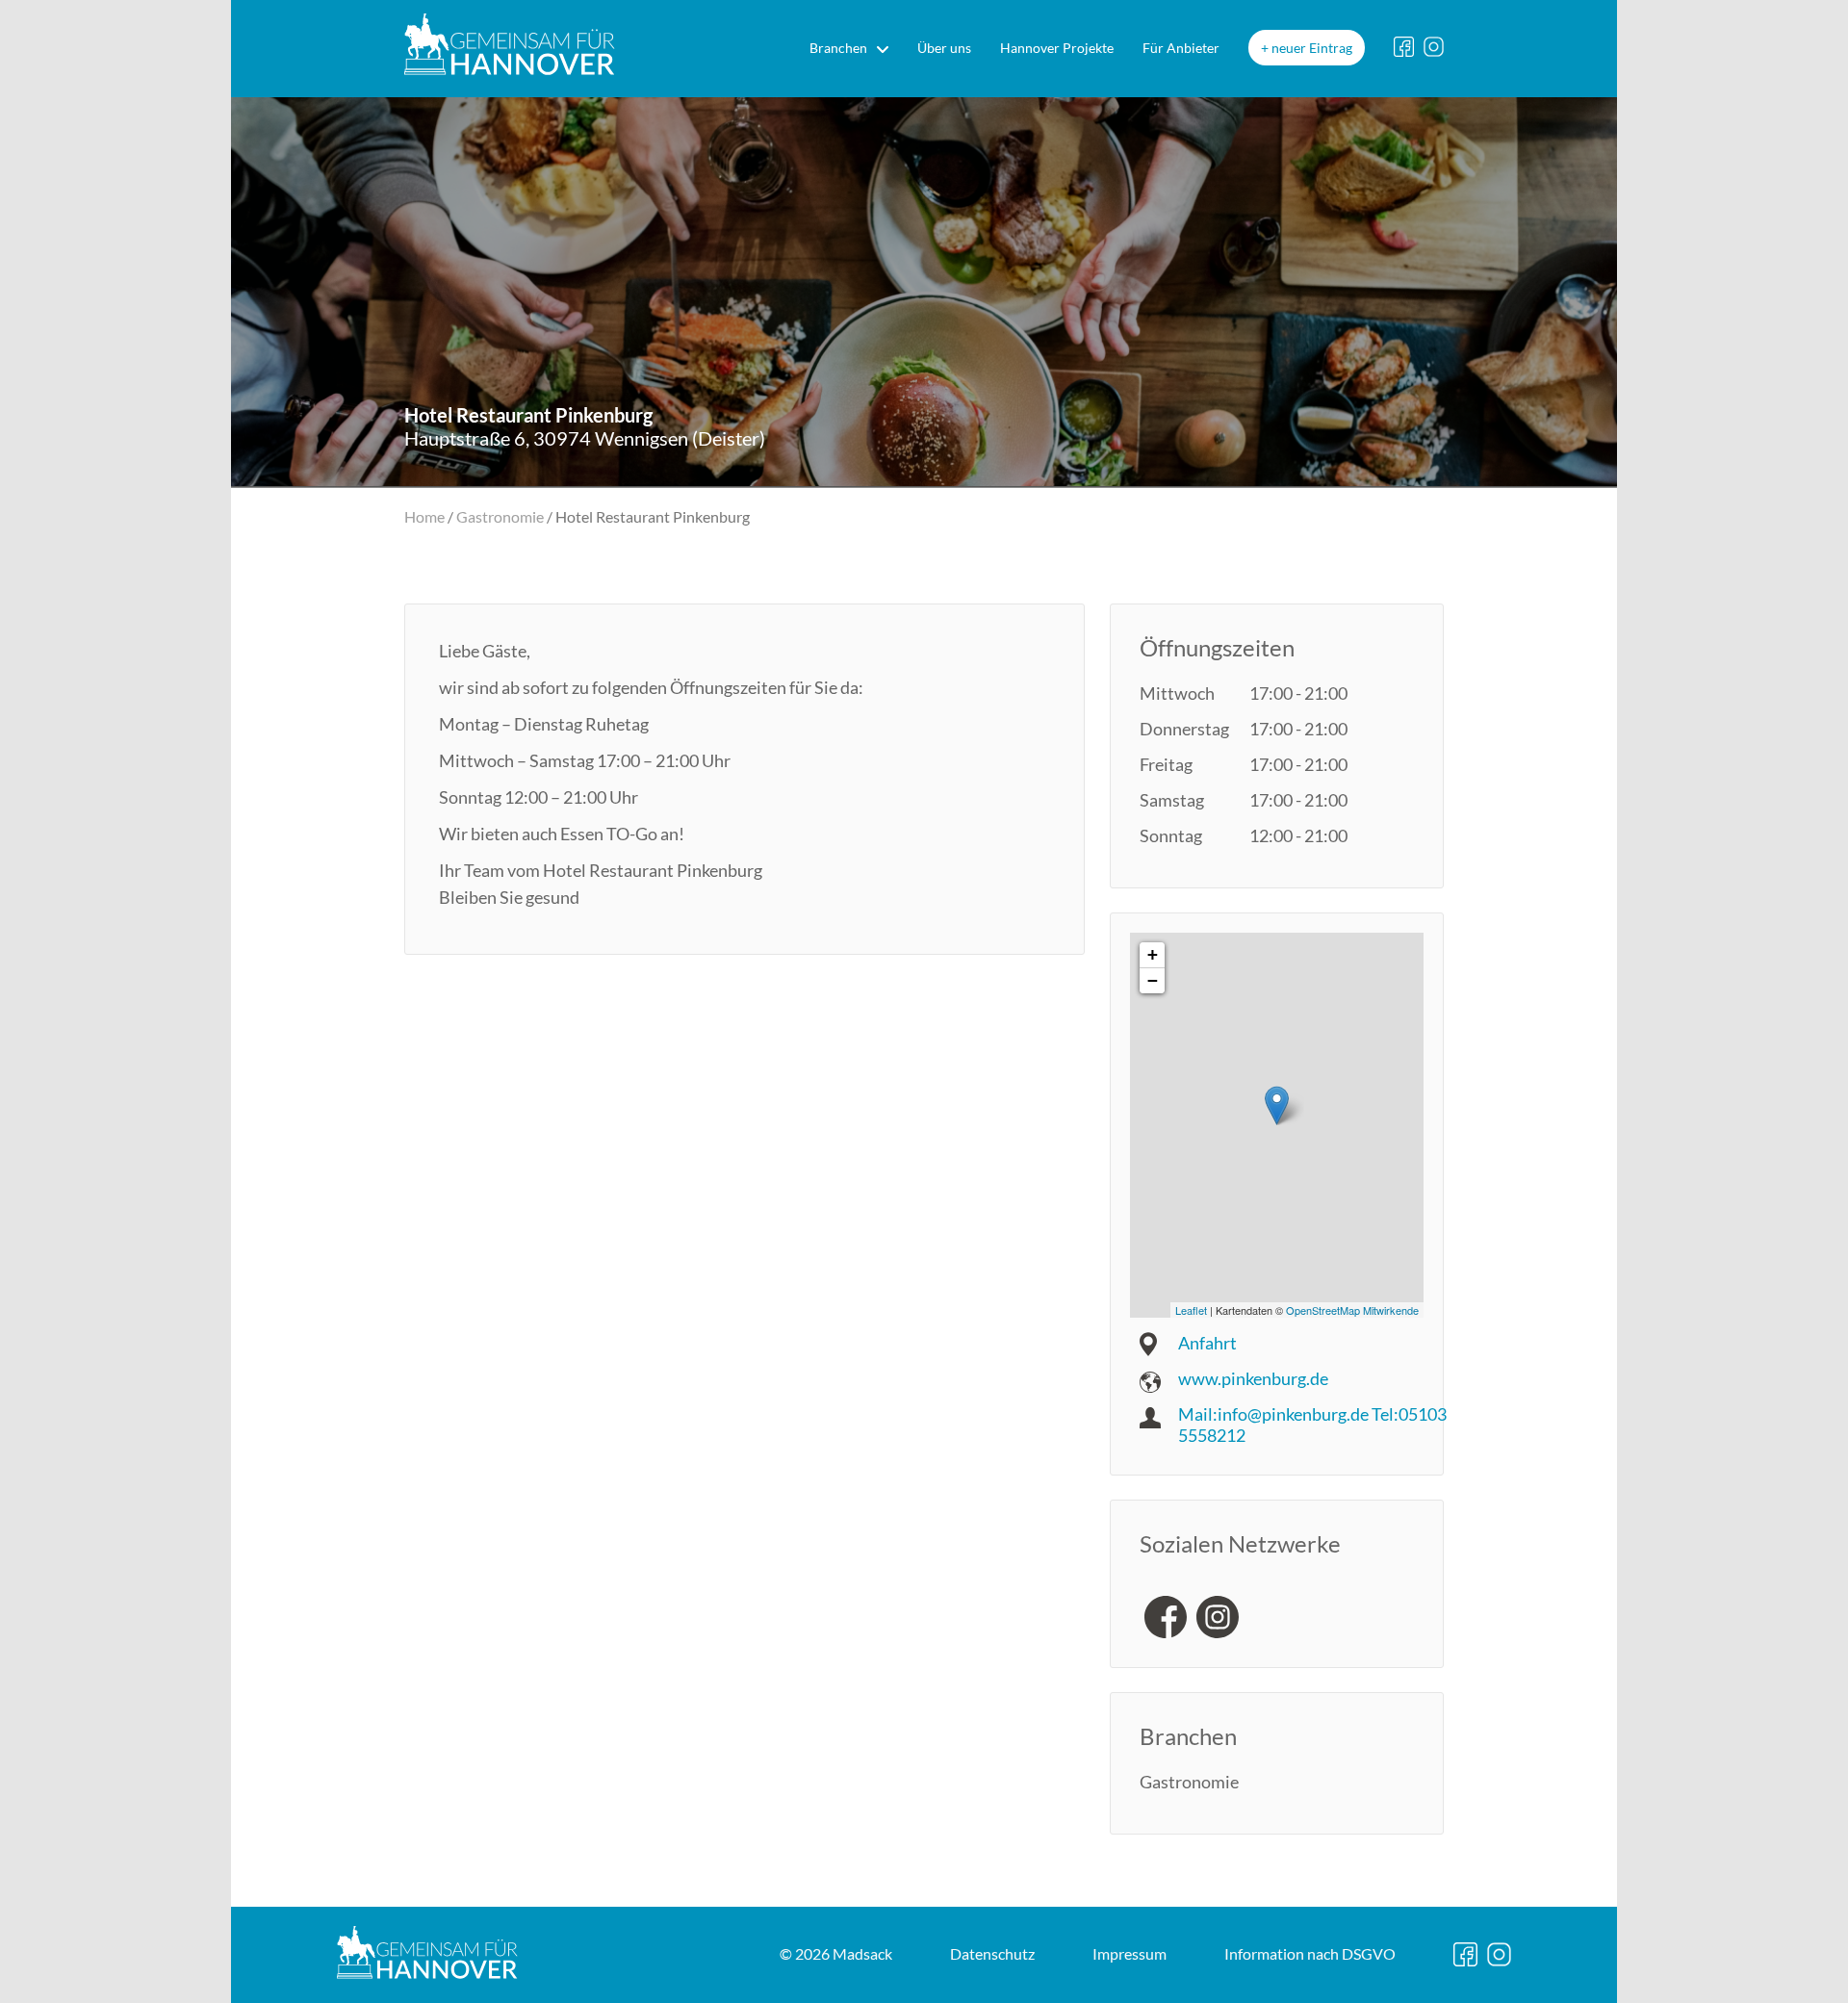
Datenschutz (992, 1953)
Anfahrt (1207, 1343)
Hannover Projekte (1057, 48)
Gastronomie (500, 516)
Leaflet (1191, 1310)
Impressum (1129, 1953)
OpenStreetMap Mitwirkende (1352, 1310)
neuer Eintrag (1312, 48)
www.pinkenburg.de (1253, 1378)
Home (424, 516)
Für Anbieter (1181, 48)
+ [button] (1153, 954)
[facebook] (1166, 1617)
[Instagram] (1218, 1617)
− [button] (1153, 980)
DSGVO (1310, 1953)
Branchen (838, 48)
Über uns (944, 48)
